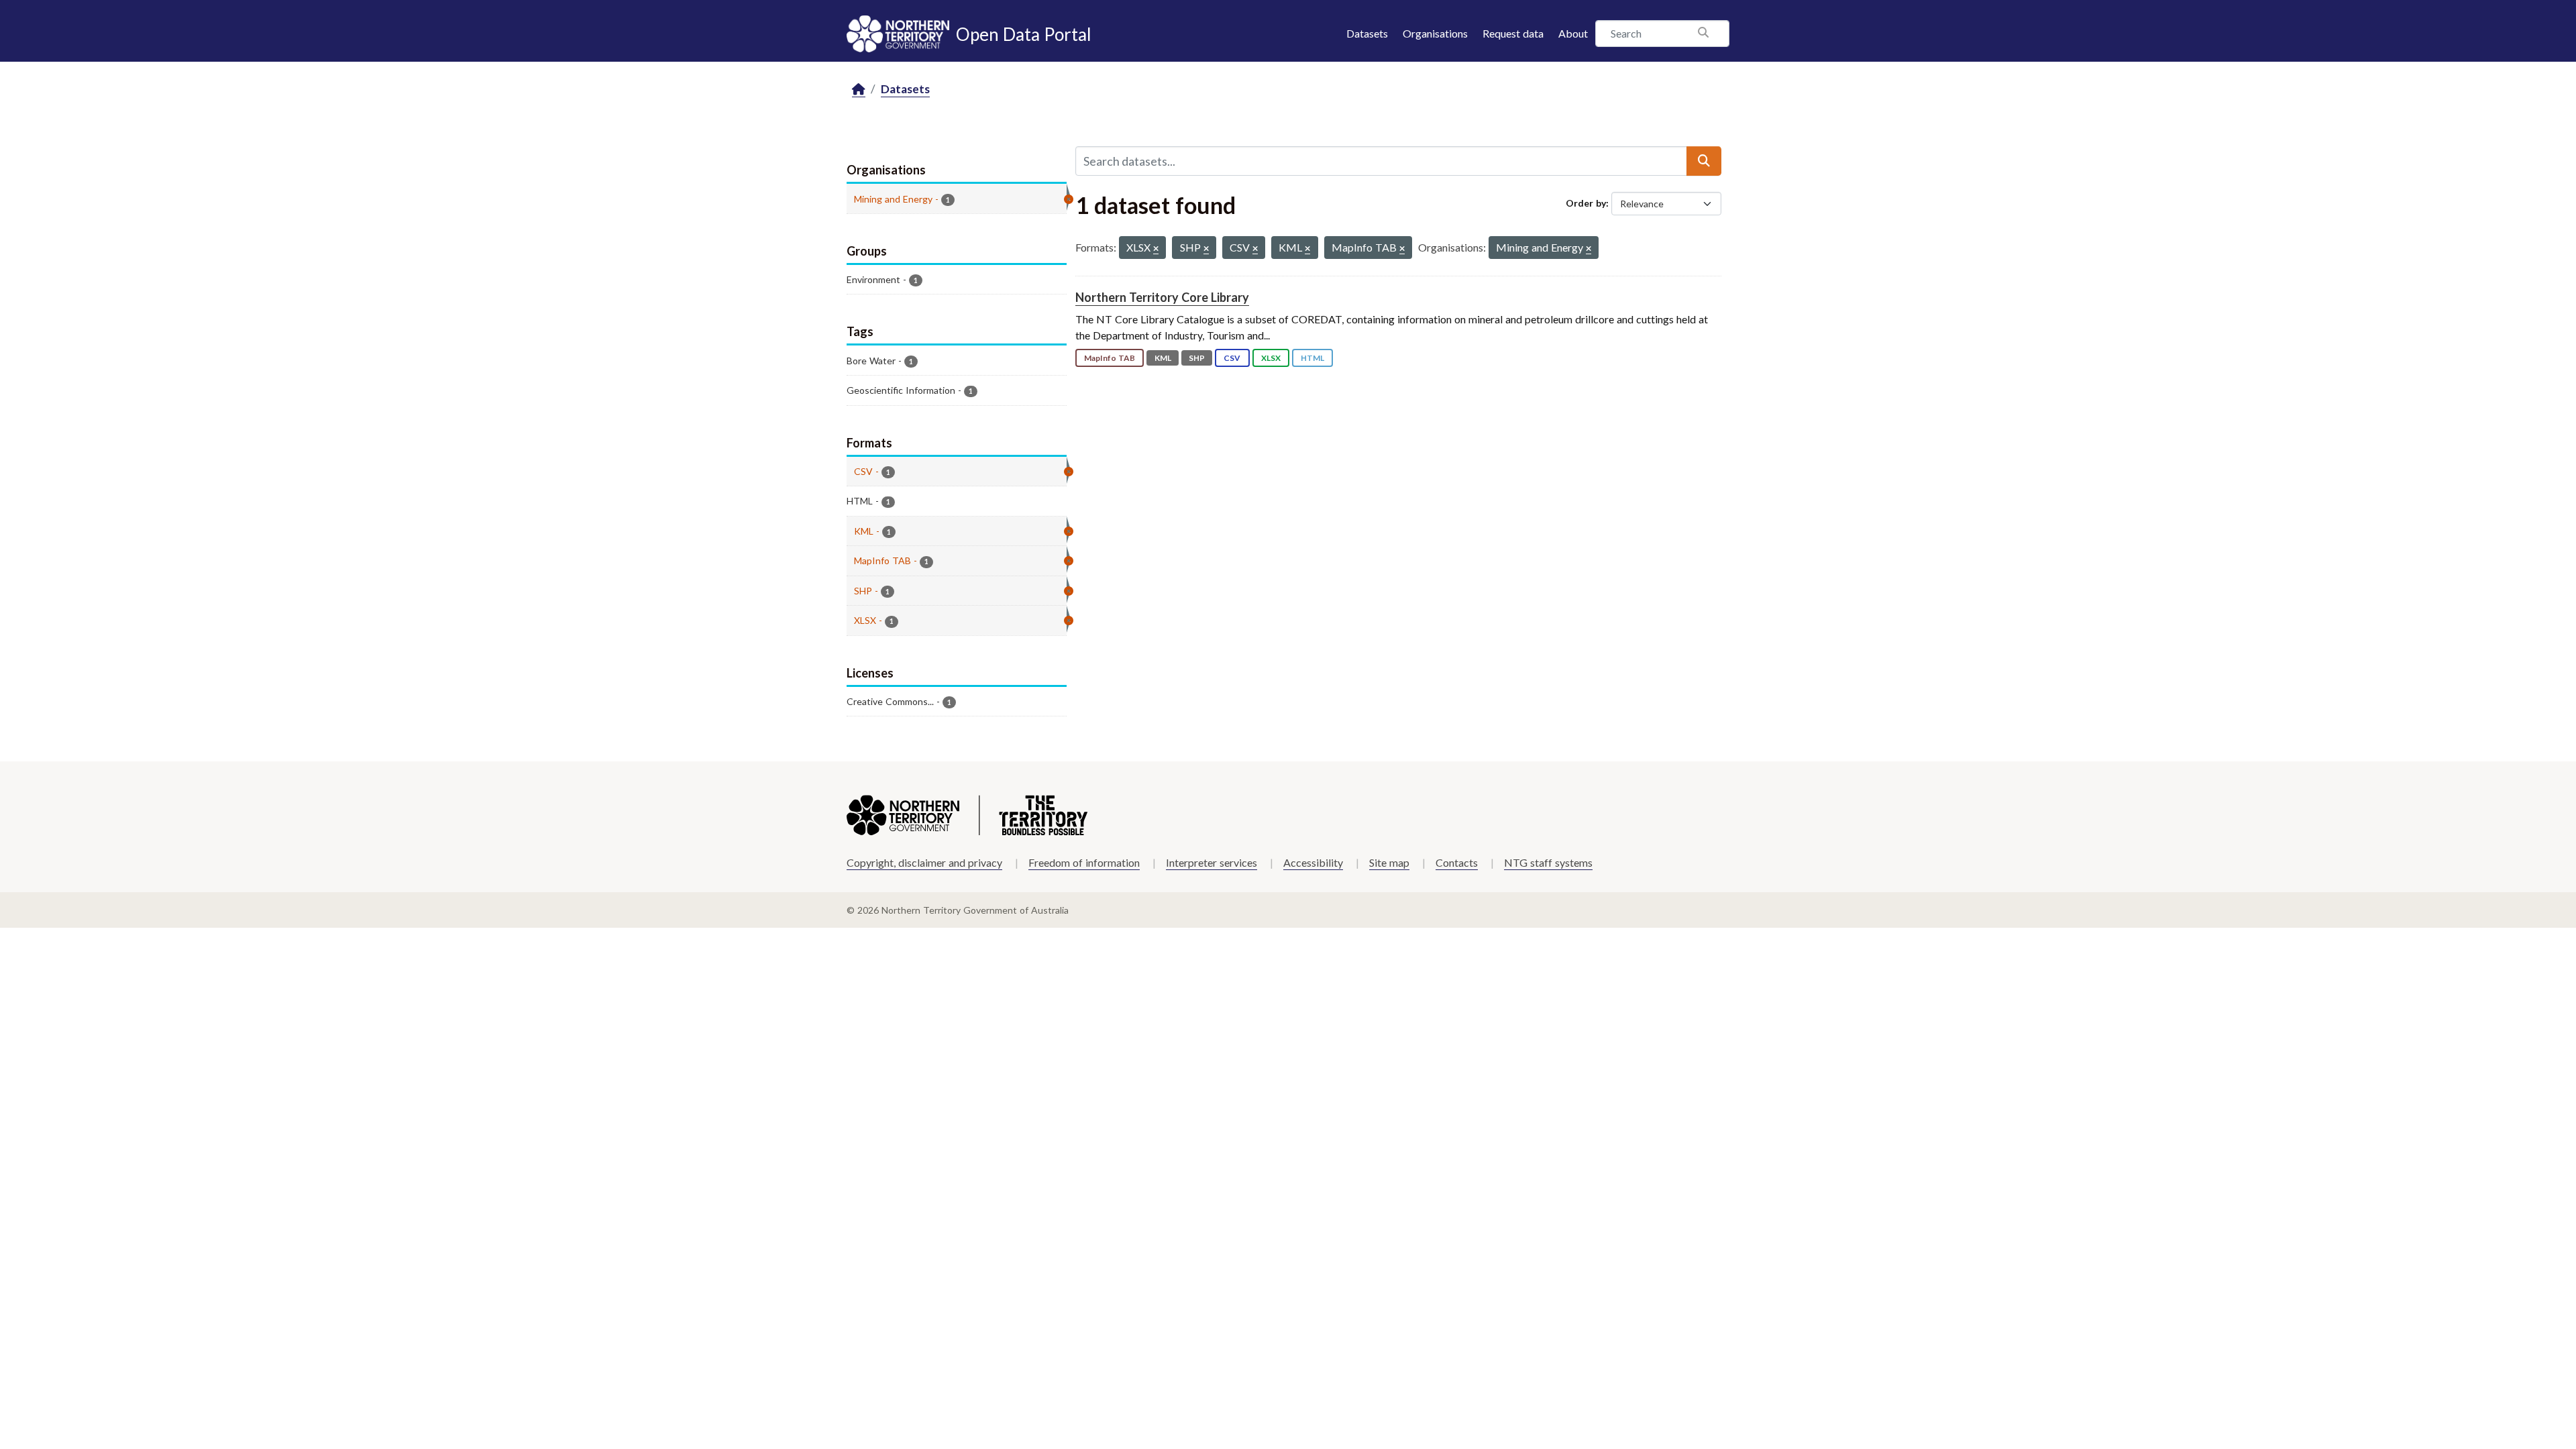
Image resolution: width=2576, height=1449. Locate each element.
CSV (1232, 358)
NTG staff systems (1548, 862)
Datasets (1367, 33)
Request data (1513, 33)
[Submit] (1704, 161)
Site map (1389, 862)
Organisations (1435, 33)
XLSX (1271, 358)
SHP (1197, 358)
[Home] (859, 90)
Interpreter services (1212, 862)
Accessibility (1313, 862)
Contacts (1457, 862)
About (1573, 33)
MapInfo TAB (1110, 358)
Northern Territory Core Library (1162, 297)
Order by (1586, 203)
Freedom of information (1084, 862)
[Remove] (1156, 249)
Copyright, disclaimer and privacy (924, 862)
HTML (1312, 358)
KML (1163, 358)
